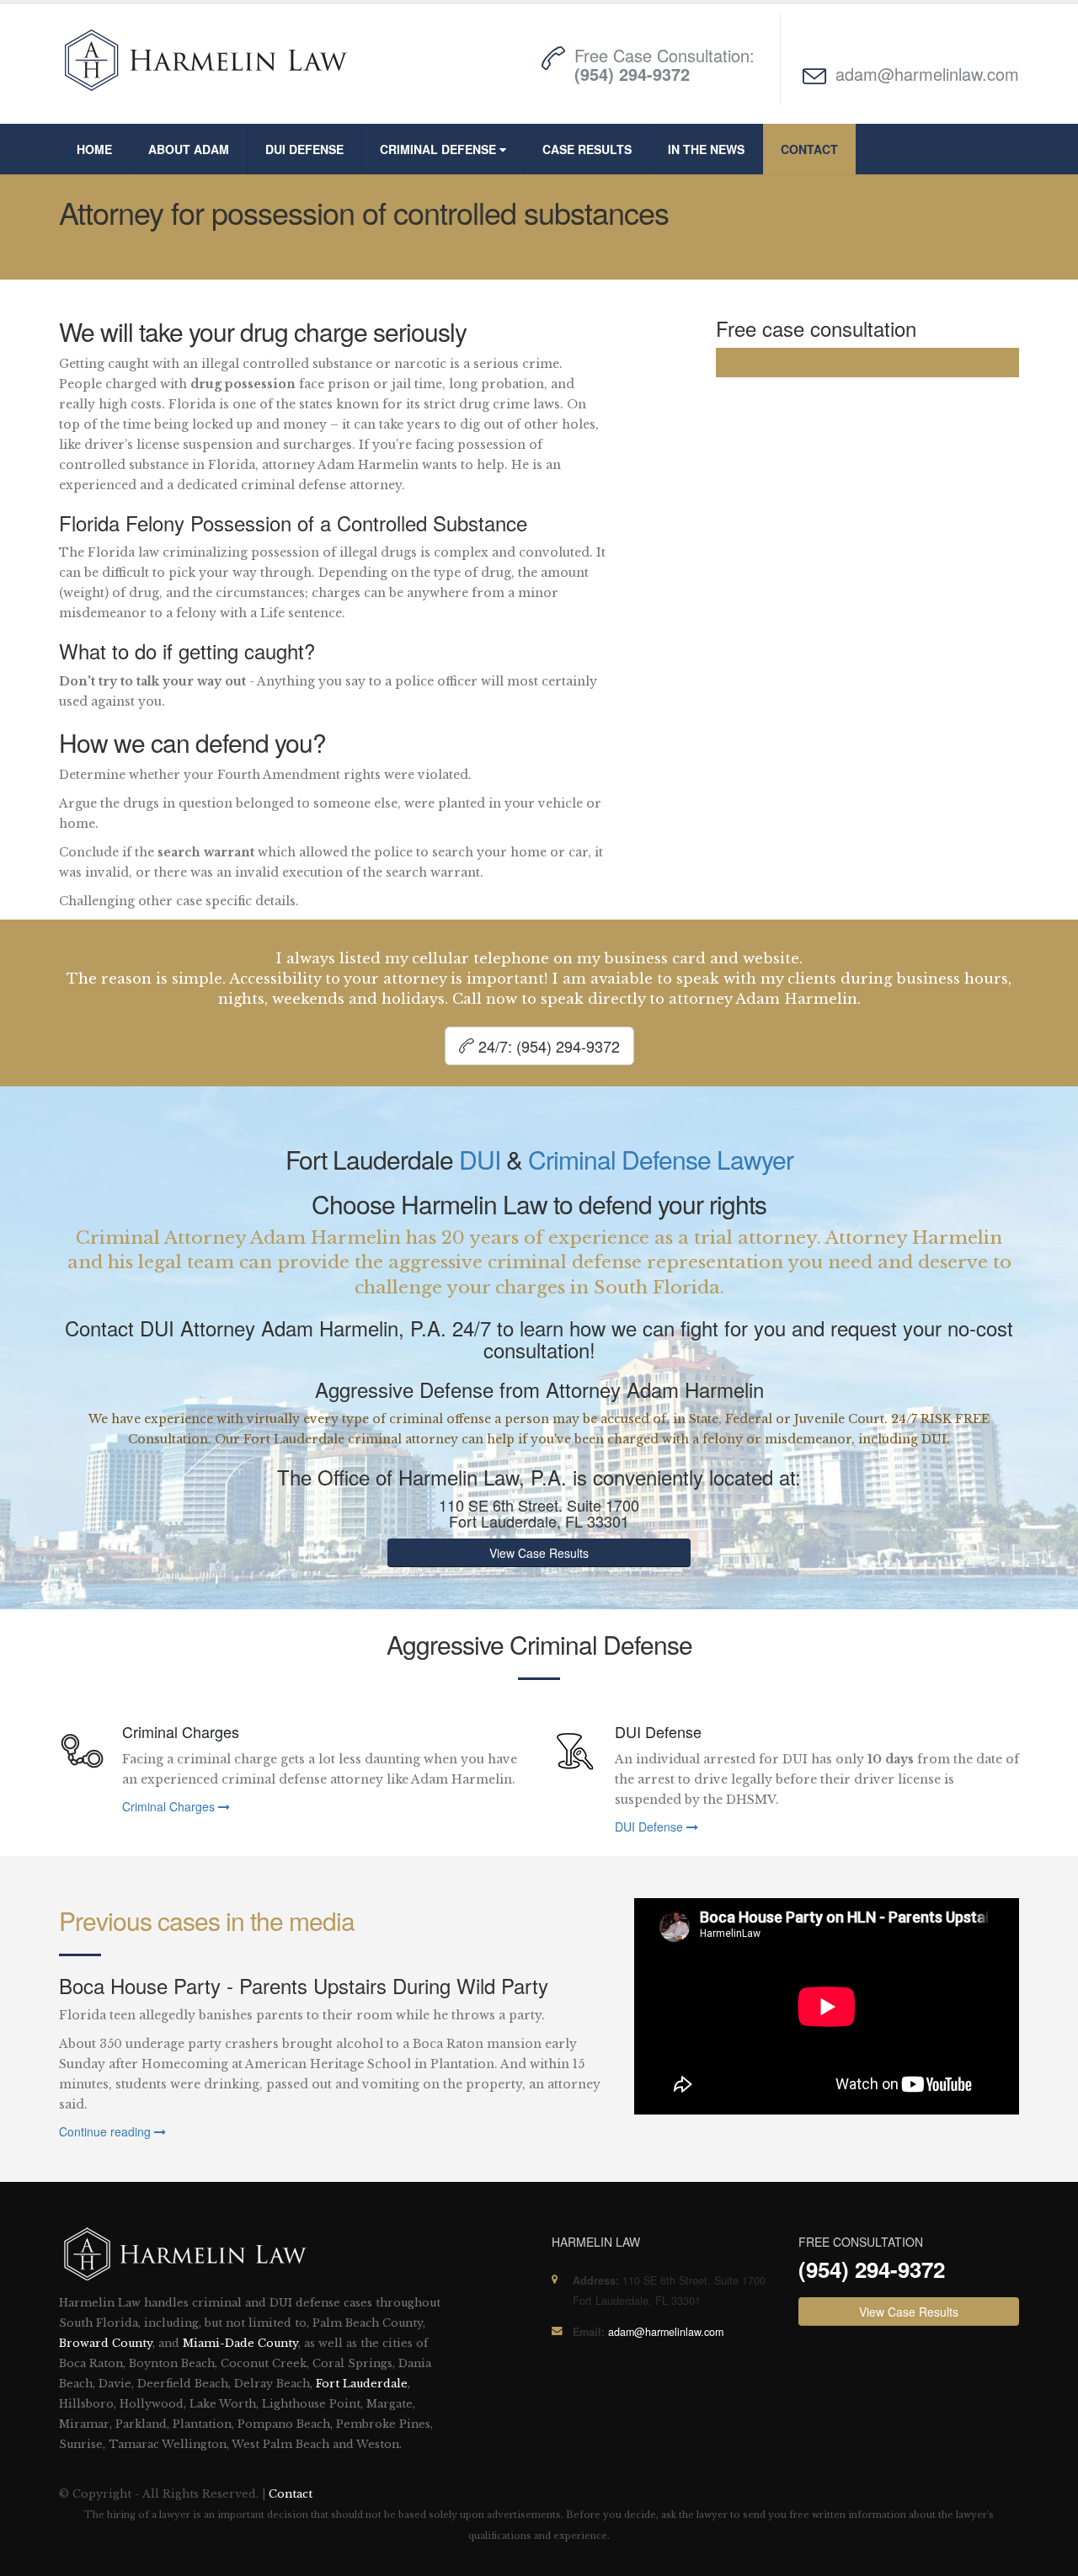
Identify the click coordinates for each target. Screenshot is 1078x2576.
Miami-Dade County (240, 2343)
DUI (480, 1159)
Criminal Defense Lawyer (661, 1159)
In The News (706, 149)
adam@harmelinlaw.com (927, 74)
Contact (809, 149)
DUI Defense (304, 149)
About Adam (189, 149)
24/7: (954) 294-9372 (547, 1046)
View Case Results (539, 1553)
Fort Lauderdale (362, 2384)
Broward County (106, 2343)
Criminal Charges (170, 1806)
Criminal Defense (440, 149)
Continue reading (107, 2131)
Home (94, 149)
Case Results (587, 149)
